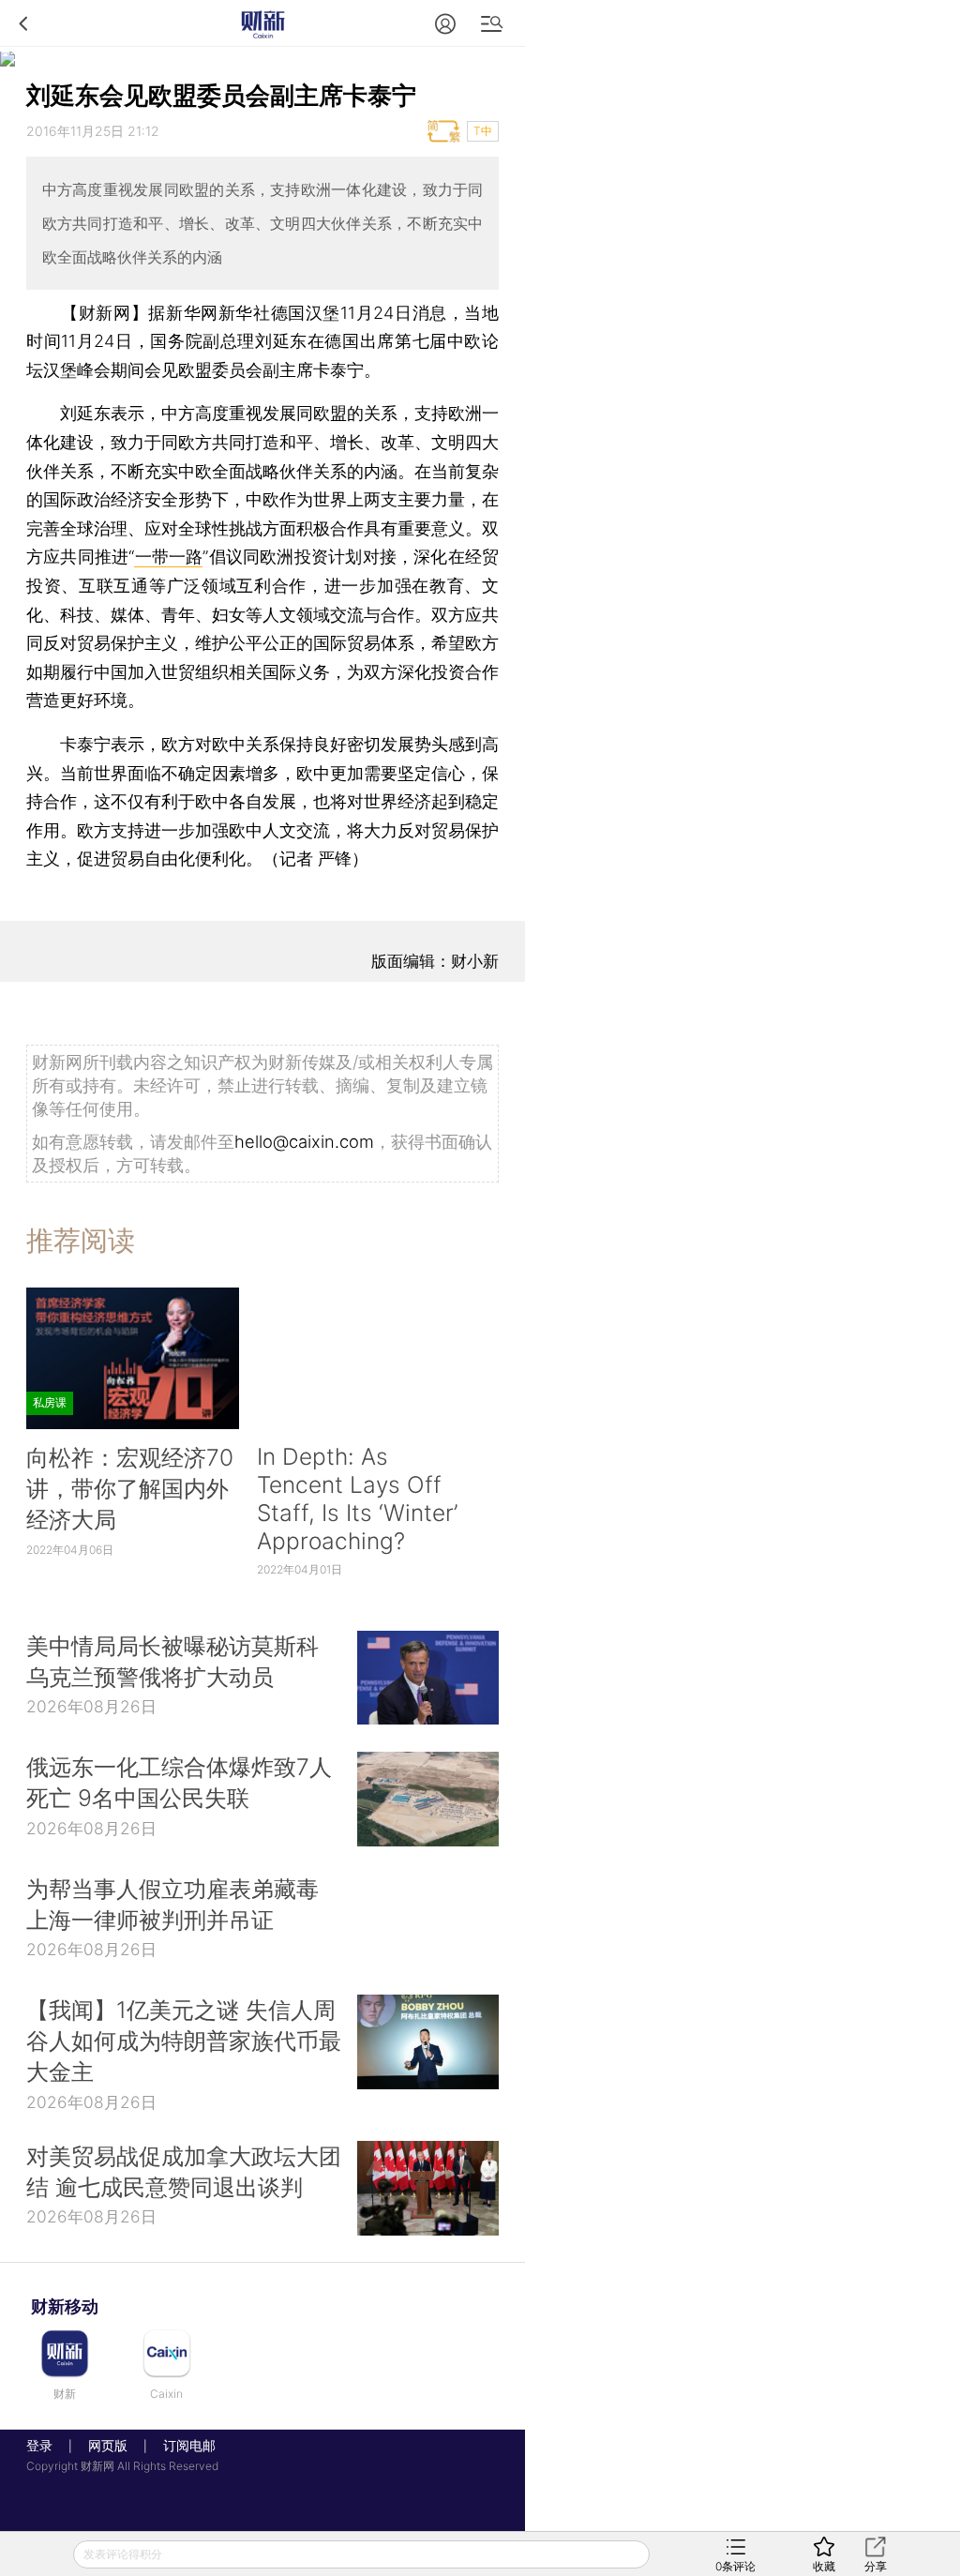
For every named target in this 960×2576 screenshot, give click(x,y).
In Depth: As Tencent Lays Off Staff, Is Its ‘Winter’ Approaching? (357, 1499)
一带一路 (168, 557)
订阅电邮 (183, 2445)
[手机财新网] (262, 23)
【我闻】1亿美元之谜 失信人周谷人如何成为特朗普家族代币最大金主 (184, 2041)
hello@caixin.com (304, 1141)
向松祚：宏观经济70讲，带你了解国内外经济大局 (130, 1488)
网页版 (108, 2445)
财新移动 (65, 2306)
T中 (483, 131)
